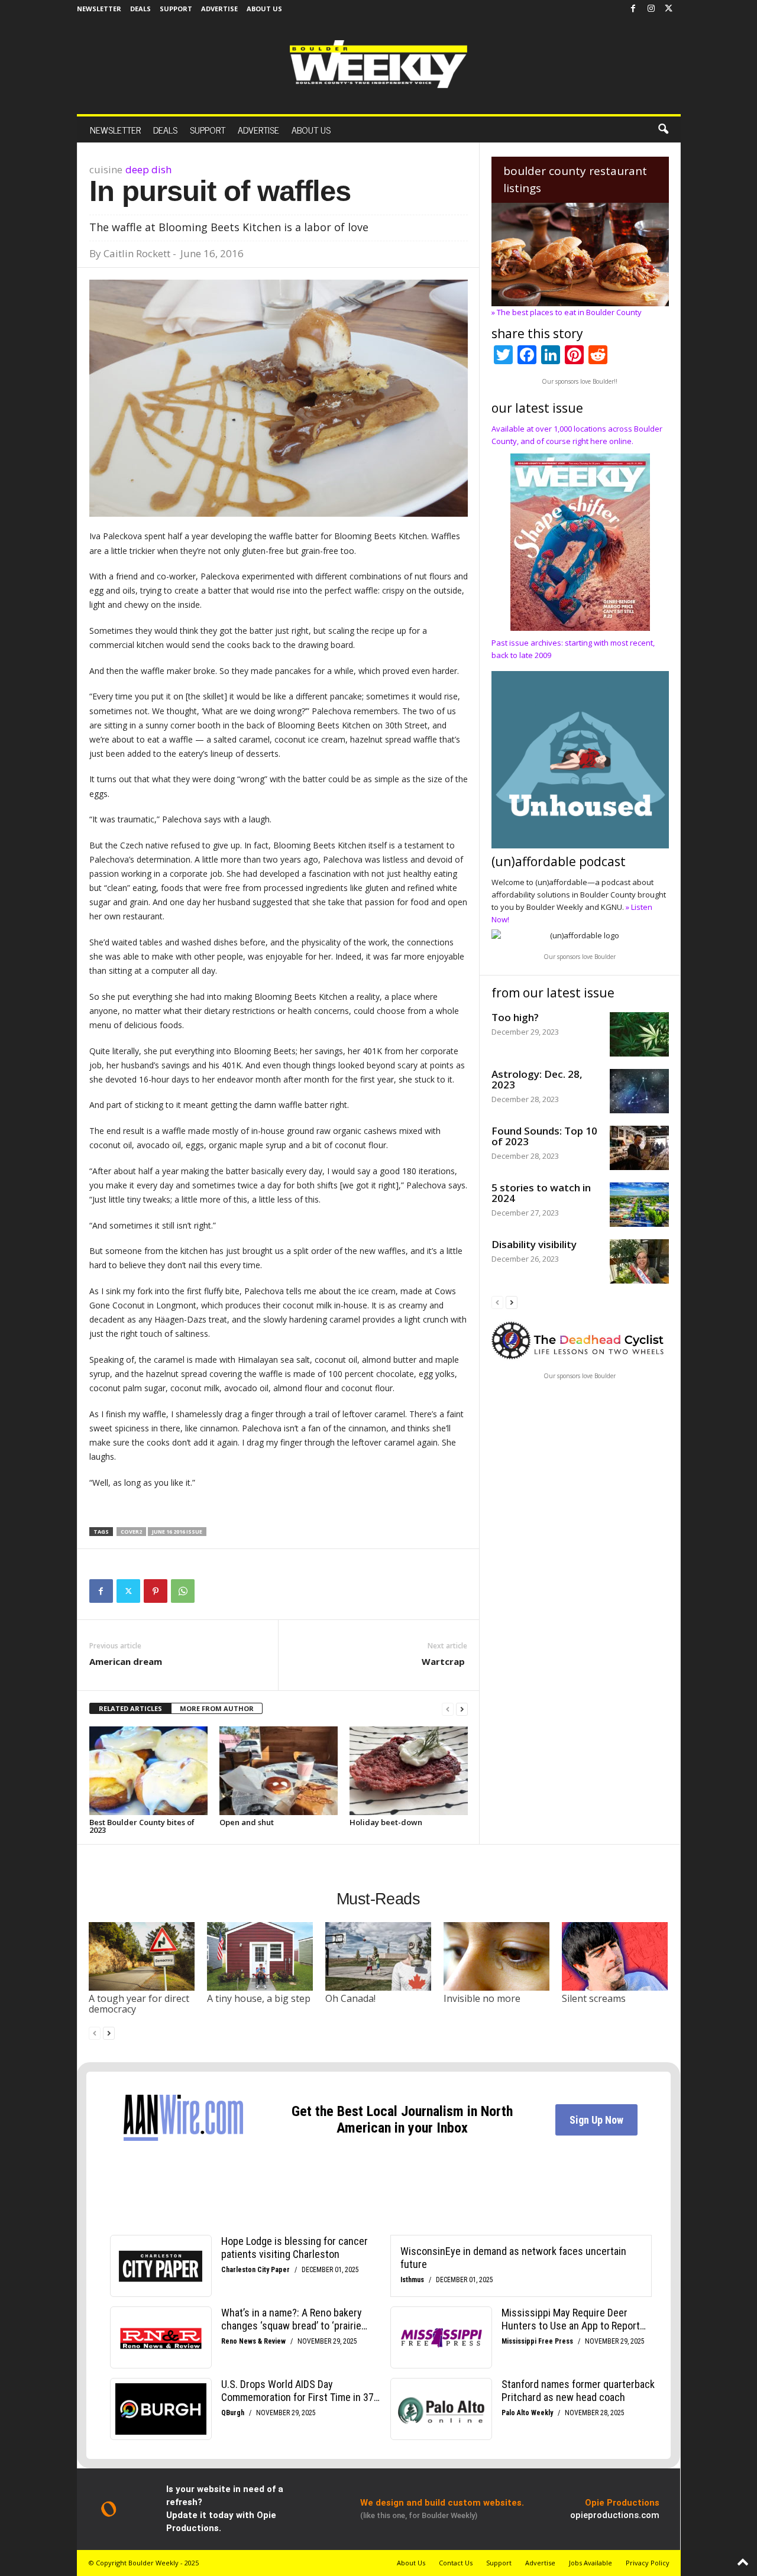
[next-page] (462, 1709)
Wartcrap (444, 1661)
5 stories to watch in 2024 (541, 1193)
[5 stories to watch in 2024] (639, 1205)
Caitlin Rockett (137, 253)
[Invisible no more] (497, 1956)
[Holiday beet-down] (409, 1771)
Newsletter (99, 9)
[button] (663, 129)
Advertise (219, 9)
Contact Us (456, 2563)
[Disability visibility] (639, 1261)
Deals (140, 9)
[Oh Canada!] (378, 1956)
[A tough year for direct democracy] (142, 1956)
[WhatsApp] (183, 1591)
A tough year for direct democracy (139, 2004)
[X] (669, 9)
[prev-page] (448, 1709)
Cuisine (106, 169)
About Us (264, 9)
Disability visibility (534, 1244)
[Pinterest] (156, 1591)
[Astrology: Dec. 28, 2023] (639, 1091)
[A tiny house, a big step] (260, 1956)
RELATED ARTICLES (130, 1708)
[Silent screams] (615, 1956)
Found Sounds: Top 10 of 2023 (544, 1136)
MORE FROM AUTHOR (217, 1708)
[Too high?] (639, 1034)
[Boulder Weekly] (378, 64)
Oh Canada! (350, 1998)
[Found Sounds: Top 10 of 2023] (639, 1148)
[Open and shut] (279, 1771)
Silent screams (594, 1998)
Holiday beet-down (386, 1822)
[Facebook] (633, 9)
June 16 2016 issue (177, 1532)
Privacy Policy (648, 2563)
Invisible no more (482, 1998)
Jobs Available (591, 2563)
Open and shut (247, 1822)
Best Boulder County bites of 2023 (142, 1826)
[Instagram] (651, 9)
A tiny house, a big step (259, 1998)
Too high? (515, 1017)
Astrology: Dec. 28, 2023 (537, 1079)
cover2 (131, 1532)
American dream (126, 1661)
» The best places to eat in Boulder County (567, 312)
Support (176, 9)
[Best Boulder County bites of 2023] (148, 1771)
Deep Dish (148, 169)
